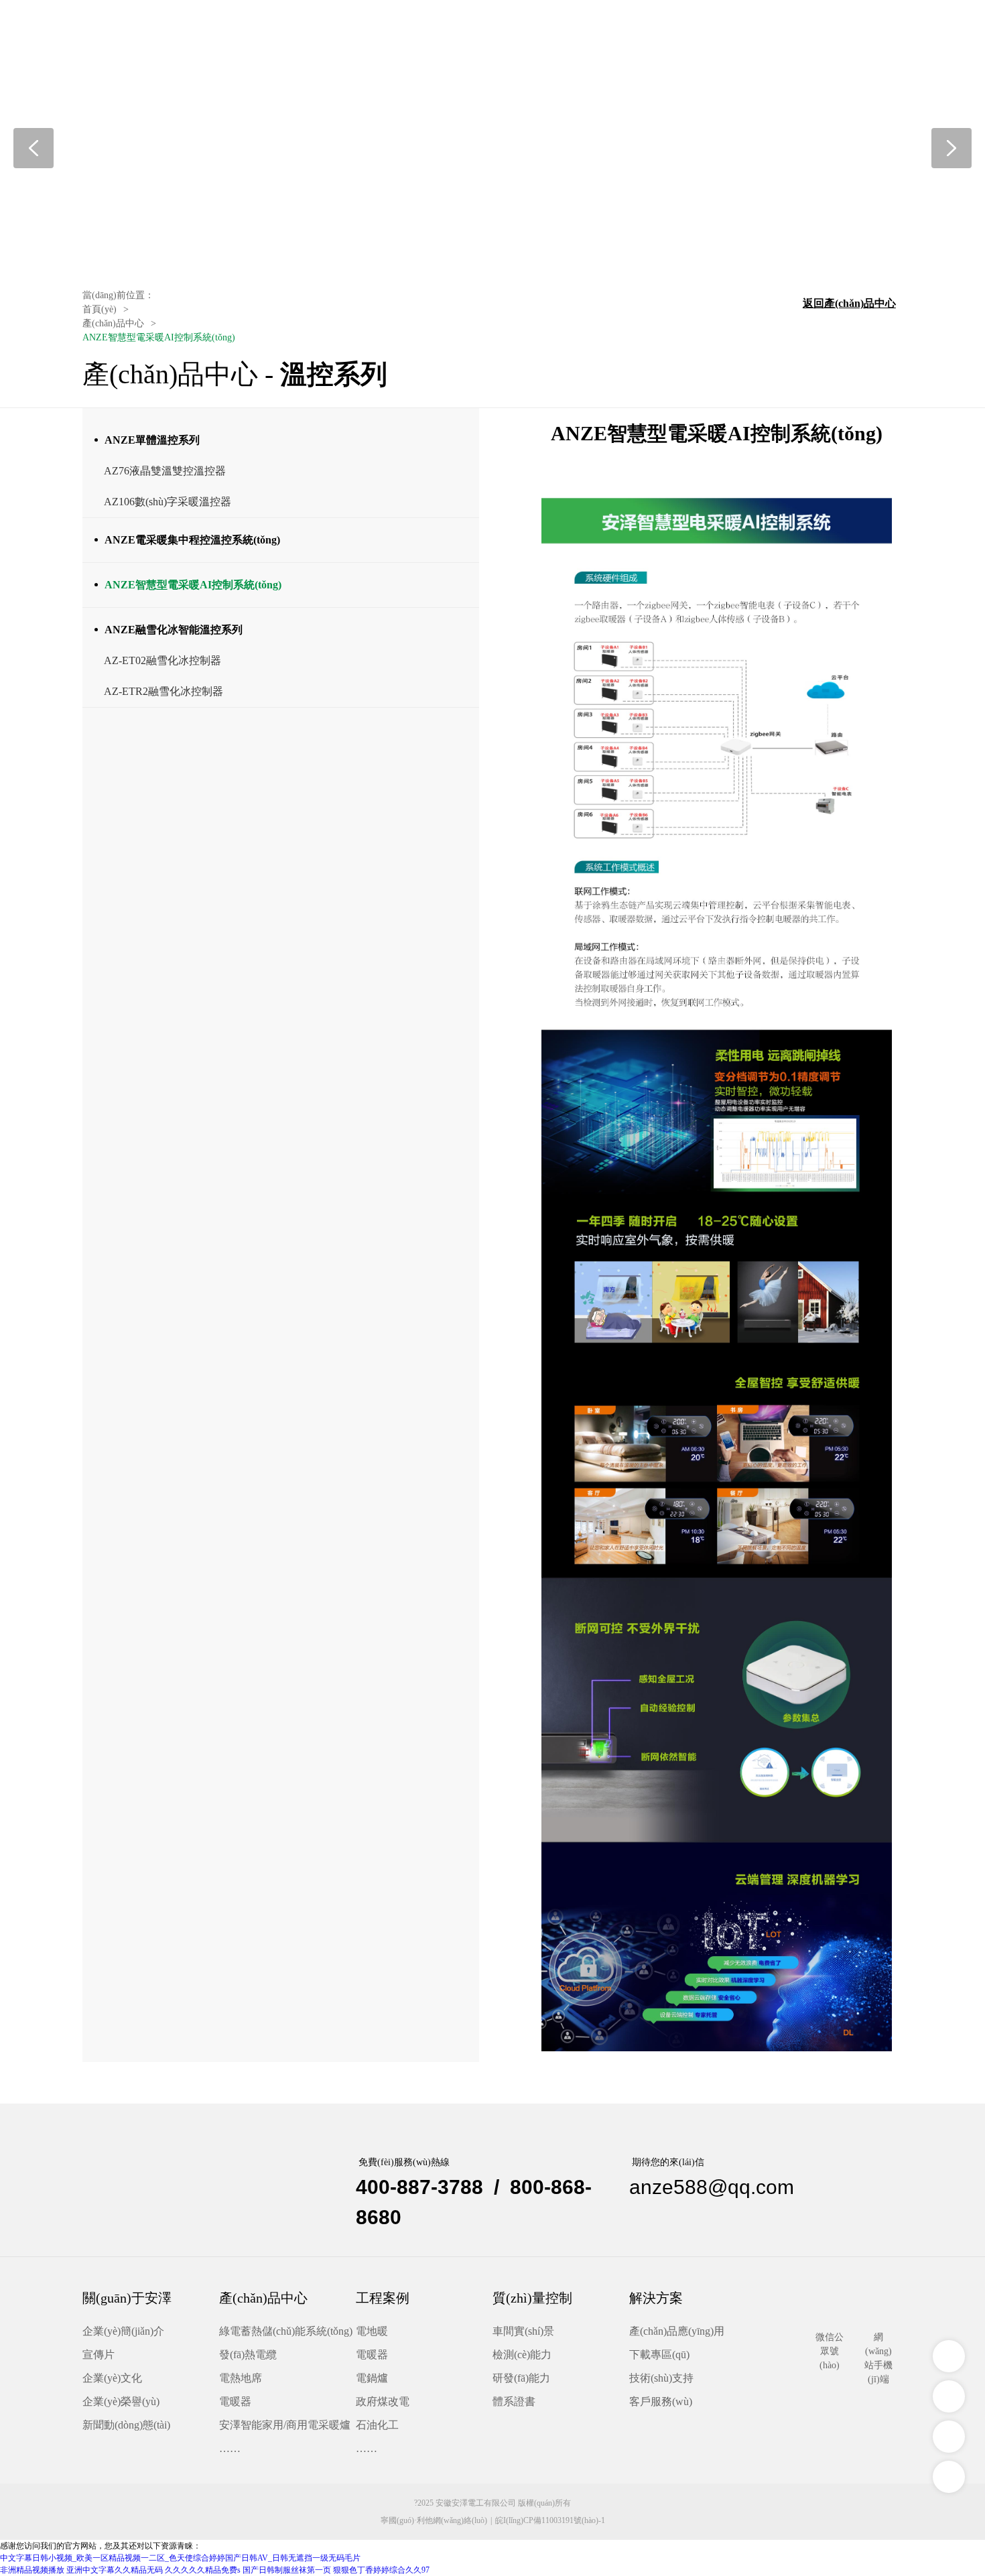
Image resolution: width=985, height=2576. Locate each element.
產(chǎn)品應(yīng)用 (677, 2331)
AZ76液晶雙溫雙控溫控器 (165, 471)
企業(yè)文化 (112, 2378)
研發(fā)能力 (521, 2378)
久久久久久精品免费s (203, 2570)
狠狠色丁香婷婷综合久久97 (381, 2570)
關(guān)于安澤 (127, 2298)
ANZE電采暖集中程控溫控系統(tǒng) (192, 540)
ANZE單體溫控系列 (152, 440)
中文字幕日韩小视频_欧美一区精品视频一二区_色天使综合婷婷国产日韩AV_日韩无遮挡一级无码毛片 (180, 2558)
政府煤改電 (383, 2401)
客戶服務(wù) (661, 2401)
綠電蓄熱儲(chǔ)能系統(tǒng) (286, 2331)
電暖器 (235, 2401)
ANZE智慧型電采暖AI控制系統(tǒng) (193, 585)
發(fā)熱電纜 (248, 2355)
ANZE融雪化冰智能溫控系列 (174, 630)
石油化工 (377, 2425)
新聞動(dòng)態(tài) (126, 2425)
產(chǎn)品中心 (263, 2298)
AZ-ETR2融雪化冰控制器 (163, 691)
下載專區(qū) (659, 2355)
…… (230, 2448)
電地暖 (372, 2331)
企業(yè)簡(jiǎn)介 (123, 2331)
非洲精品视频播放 (32, 2570)
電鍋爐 (372, 2378)
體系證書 (514, 2401)
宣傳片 (98, 2355)
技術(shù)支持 (661, 2378)
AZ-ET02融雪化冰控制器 (162, 660)
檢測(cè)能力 (522, 2355)
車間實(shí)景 (523, 2331)
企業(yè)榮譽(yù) (121, 2401)
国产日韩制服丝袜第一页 (287, 2570)
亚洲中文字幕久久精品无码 (115, 2570)
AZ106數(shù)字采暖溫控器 (168, 502)
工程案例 (383, 2298)
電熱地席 (241, 2378)
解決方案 (656, 2298)
